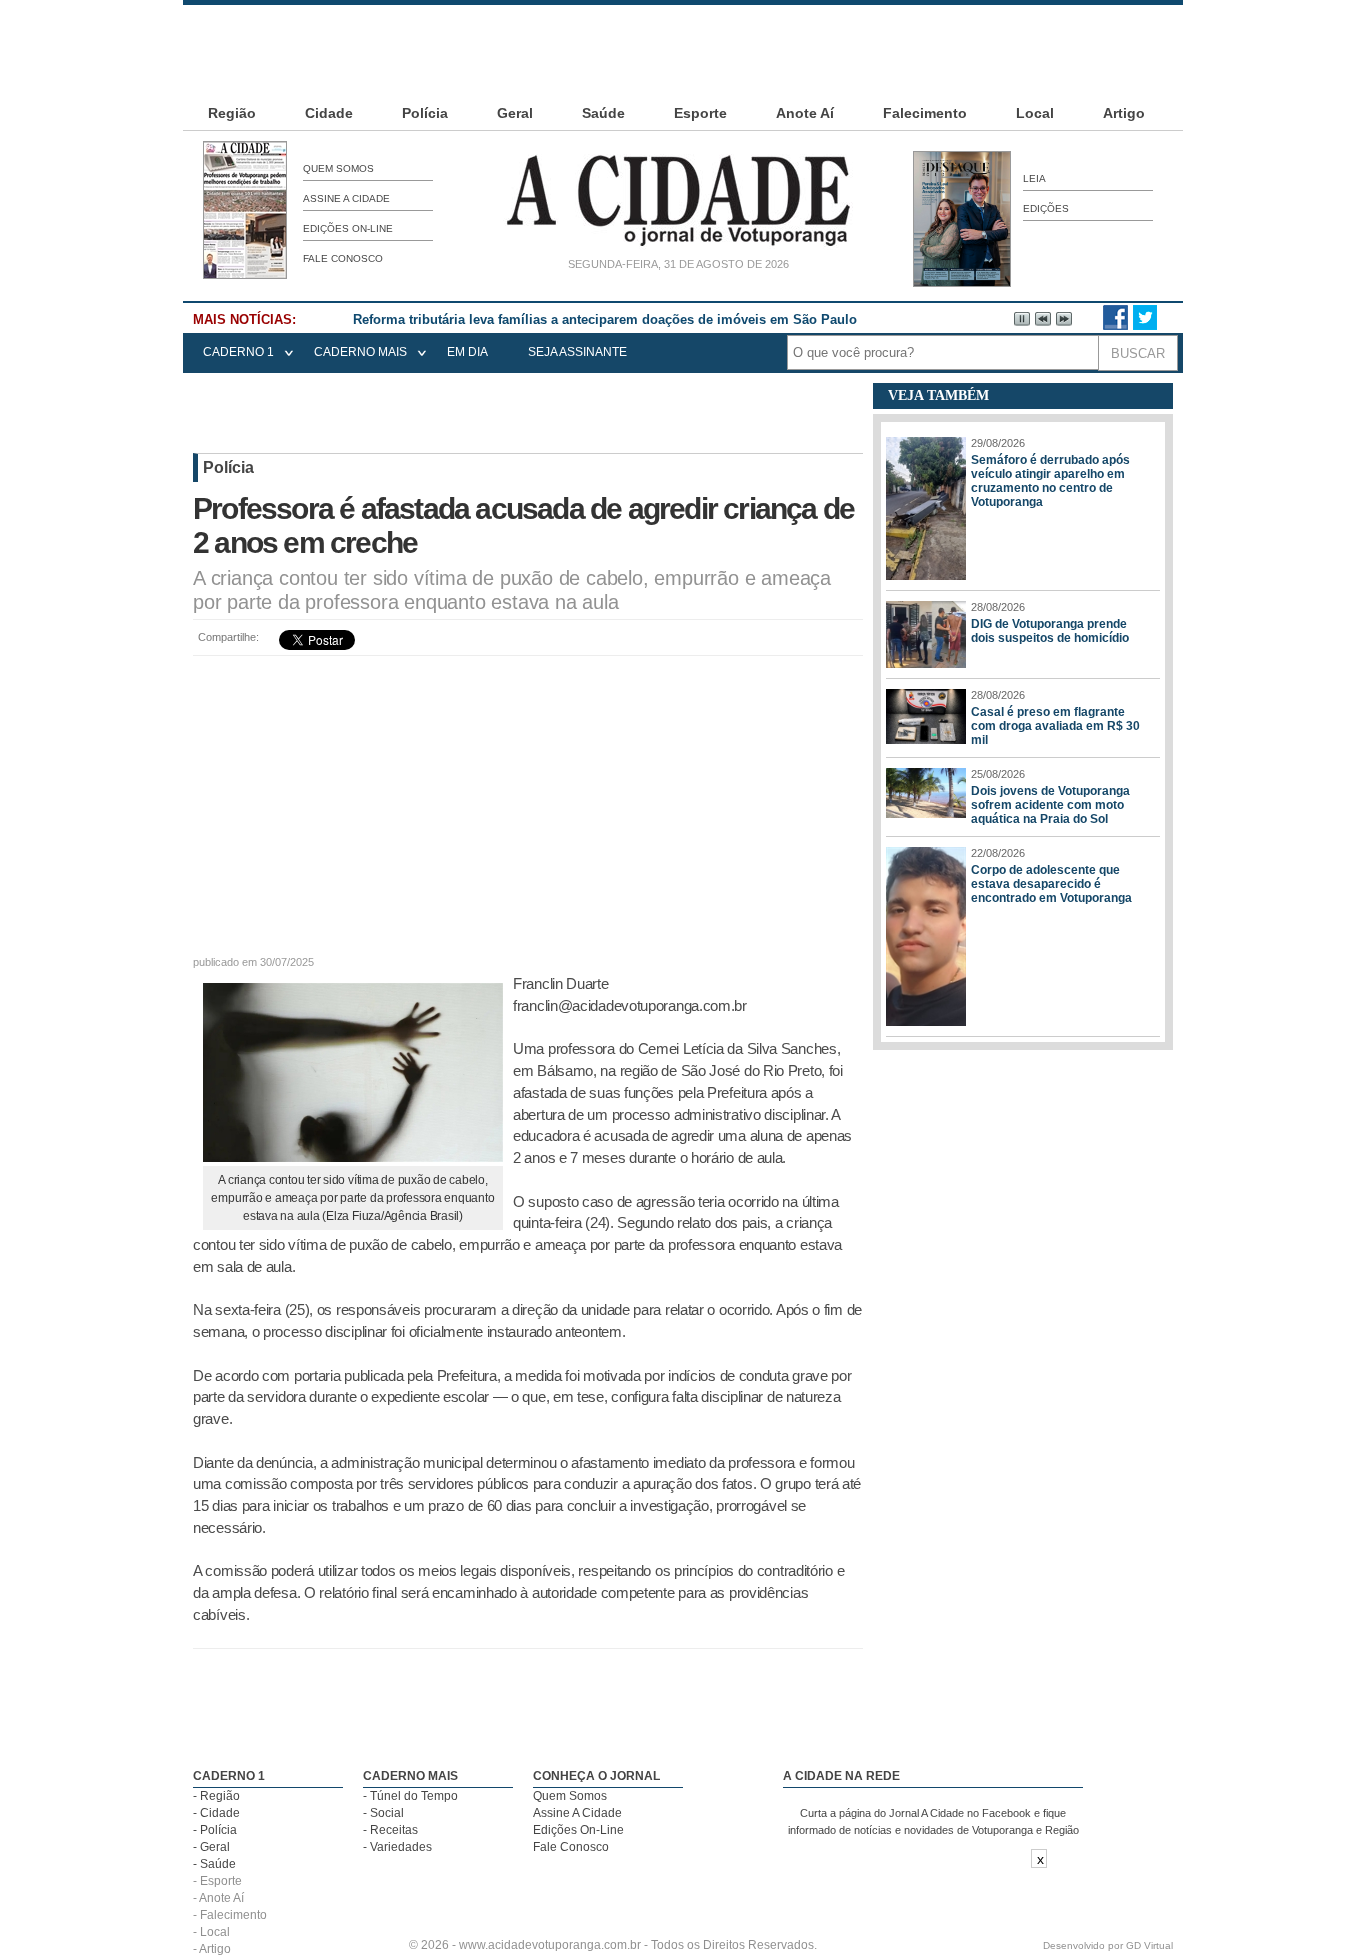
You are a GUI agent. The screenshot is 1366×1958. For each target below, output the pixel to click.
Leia (1034, 178)
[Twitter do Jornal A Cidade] (1145, 326)
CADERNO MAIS (360, 352)
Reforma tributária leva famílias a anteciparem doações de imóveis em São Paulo (605, 319)
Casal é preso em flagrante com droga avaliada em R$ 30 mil (1055, 726)
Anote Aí (805, 113)
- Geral (211, 1847)
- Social (383, 1813)
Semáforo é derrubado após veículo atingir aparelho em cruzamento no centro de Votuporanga (1050, 481)
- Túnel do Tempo (410, 1796)
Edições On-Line (348, 228)
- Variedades (397, 1847)
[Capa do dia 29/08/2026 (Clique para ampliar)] (245, 275)
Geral (515, 113)
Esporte (700, 113)
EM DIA (467, 352)
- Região (216, 1796)
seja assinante (577, 352)
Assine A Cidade (346, 198)
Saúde (603, 113)
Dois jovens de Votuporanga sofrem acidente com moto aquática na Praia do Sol (1050, 805)
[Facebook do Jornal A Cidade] (1115, 326)
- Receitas (390, 1830)
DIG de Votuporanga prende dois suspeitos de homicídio (1050, 631)
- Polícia (215, 1830)
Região (232, 113)
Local (1035, 113)
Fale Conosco (343, 258)
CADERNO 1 (238, 352)
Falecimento (925, 113)
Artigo (1124, 113)
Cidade (329, 113)
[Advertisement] (683, 50)
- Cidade (216, 1813)
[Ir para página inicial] (678, 246)
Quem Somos (338, 168)
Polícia (425, 113)
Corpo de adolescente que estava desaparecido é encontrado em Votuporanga (1051, 884)
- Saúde (214, 1864)
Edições (1046, 208)
